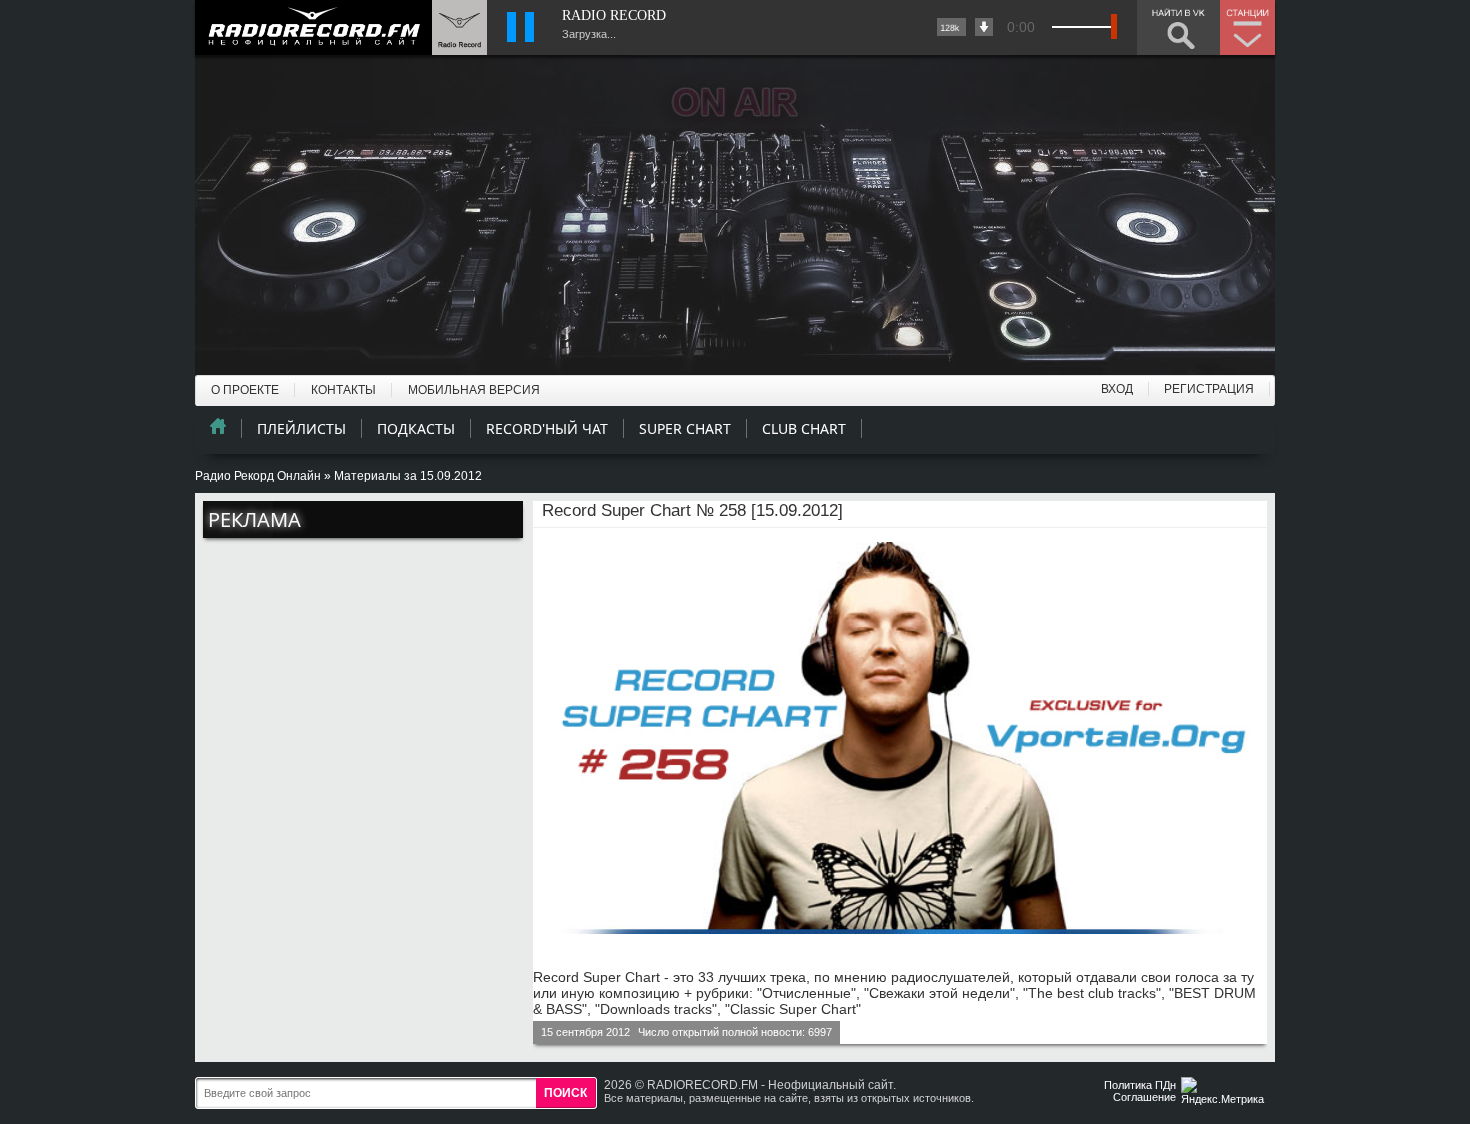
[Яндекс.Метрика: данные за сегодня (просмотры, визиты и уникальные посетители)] (1225, 1092)
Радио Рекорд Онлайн (258, 476)
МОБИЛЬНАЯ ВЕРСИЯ (474, 390)
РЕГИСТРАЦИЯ (1209, 389)
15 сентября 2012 (585, 1032)
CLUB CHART (804, 428)
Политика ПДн (1140, 1085)
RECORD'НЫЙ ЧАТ (547, 428)
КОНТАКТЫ (343, 390)
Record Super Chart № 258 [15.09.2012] (692, 510)
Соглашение (1144, 1097)
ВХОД (1117, 389)
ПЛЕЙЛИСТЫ (301, 428)
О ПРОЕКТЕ (245, 390)
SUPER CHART (685, 428)
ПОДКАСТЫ (416, 428)
